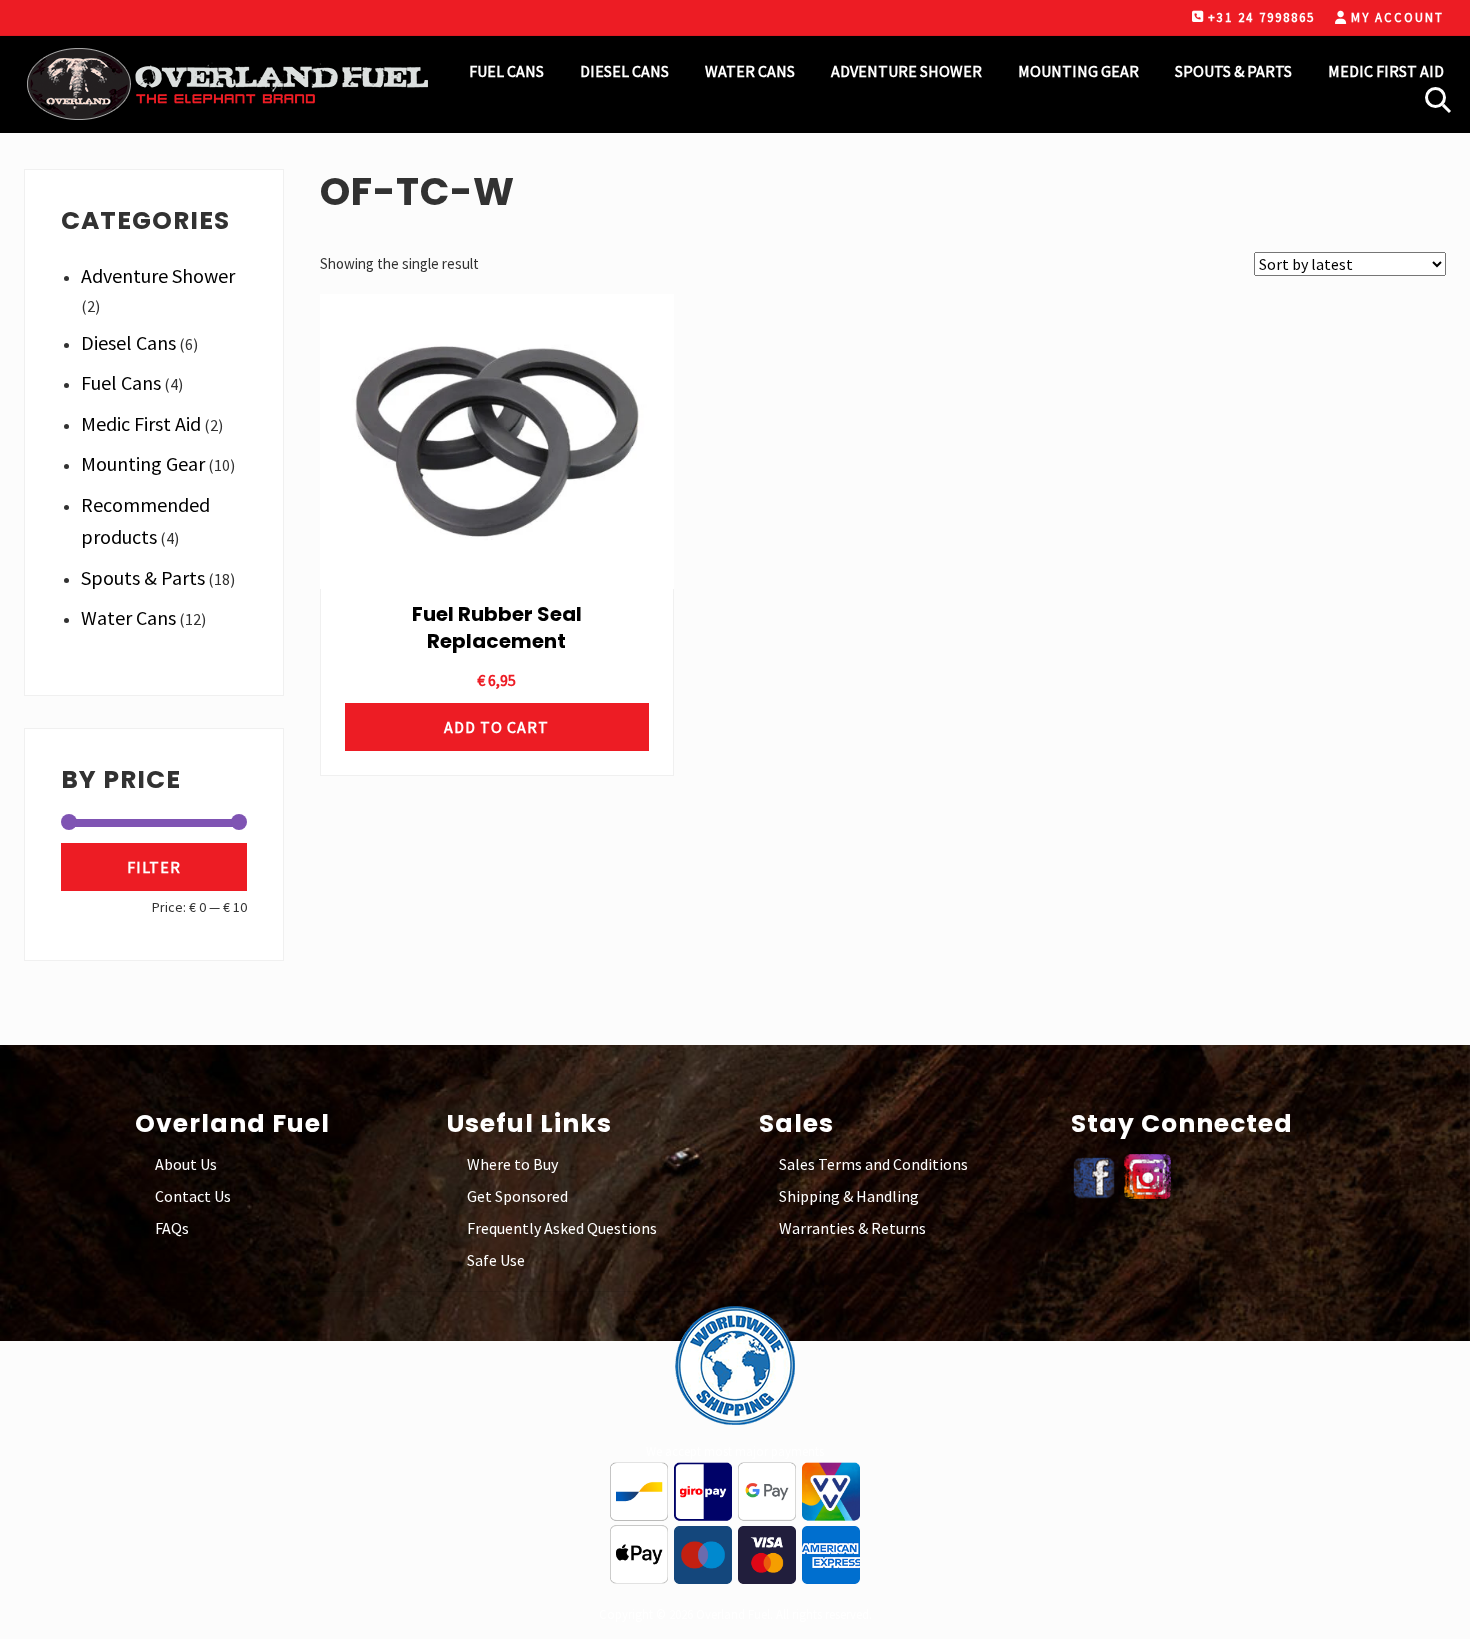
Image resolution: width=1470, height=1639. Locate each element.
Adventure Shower (158, 275)
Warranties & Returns (852, 1228)
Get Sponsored (517, 1196)
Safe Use (496, 1260)
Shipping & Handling (849, 1196)
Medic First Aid (141, 423)
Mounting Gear (143, 463)
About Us (186, 1164)
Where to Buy (512, 1164)
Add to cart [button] (496, 727)
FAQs (172, 1228)
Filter (154, 867)
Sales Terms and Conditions (873, 1164)
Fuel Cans (121, 382)
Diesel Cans (128, 342)
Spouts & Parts (143, 577)
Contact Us (193, 1196)
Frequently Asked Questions (562, 1228)
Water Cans (128, 617)
